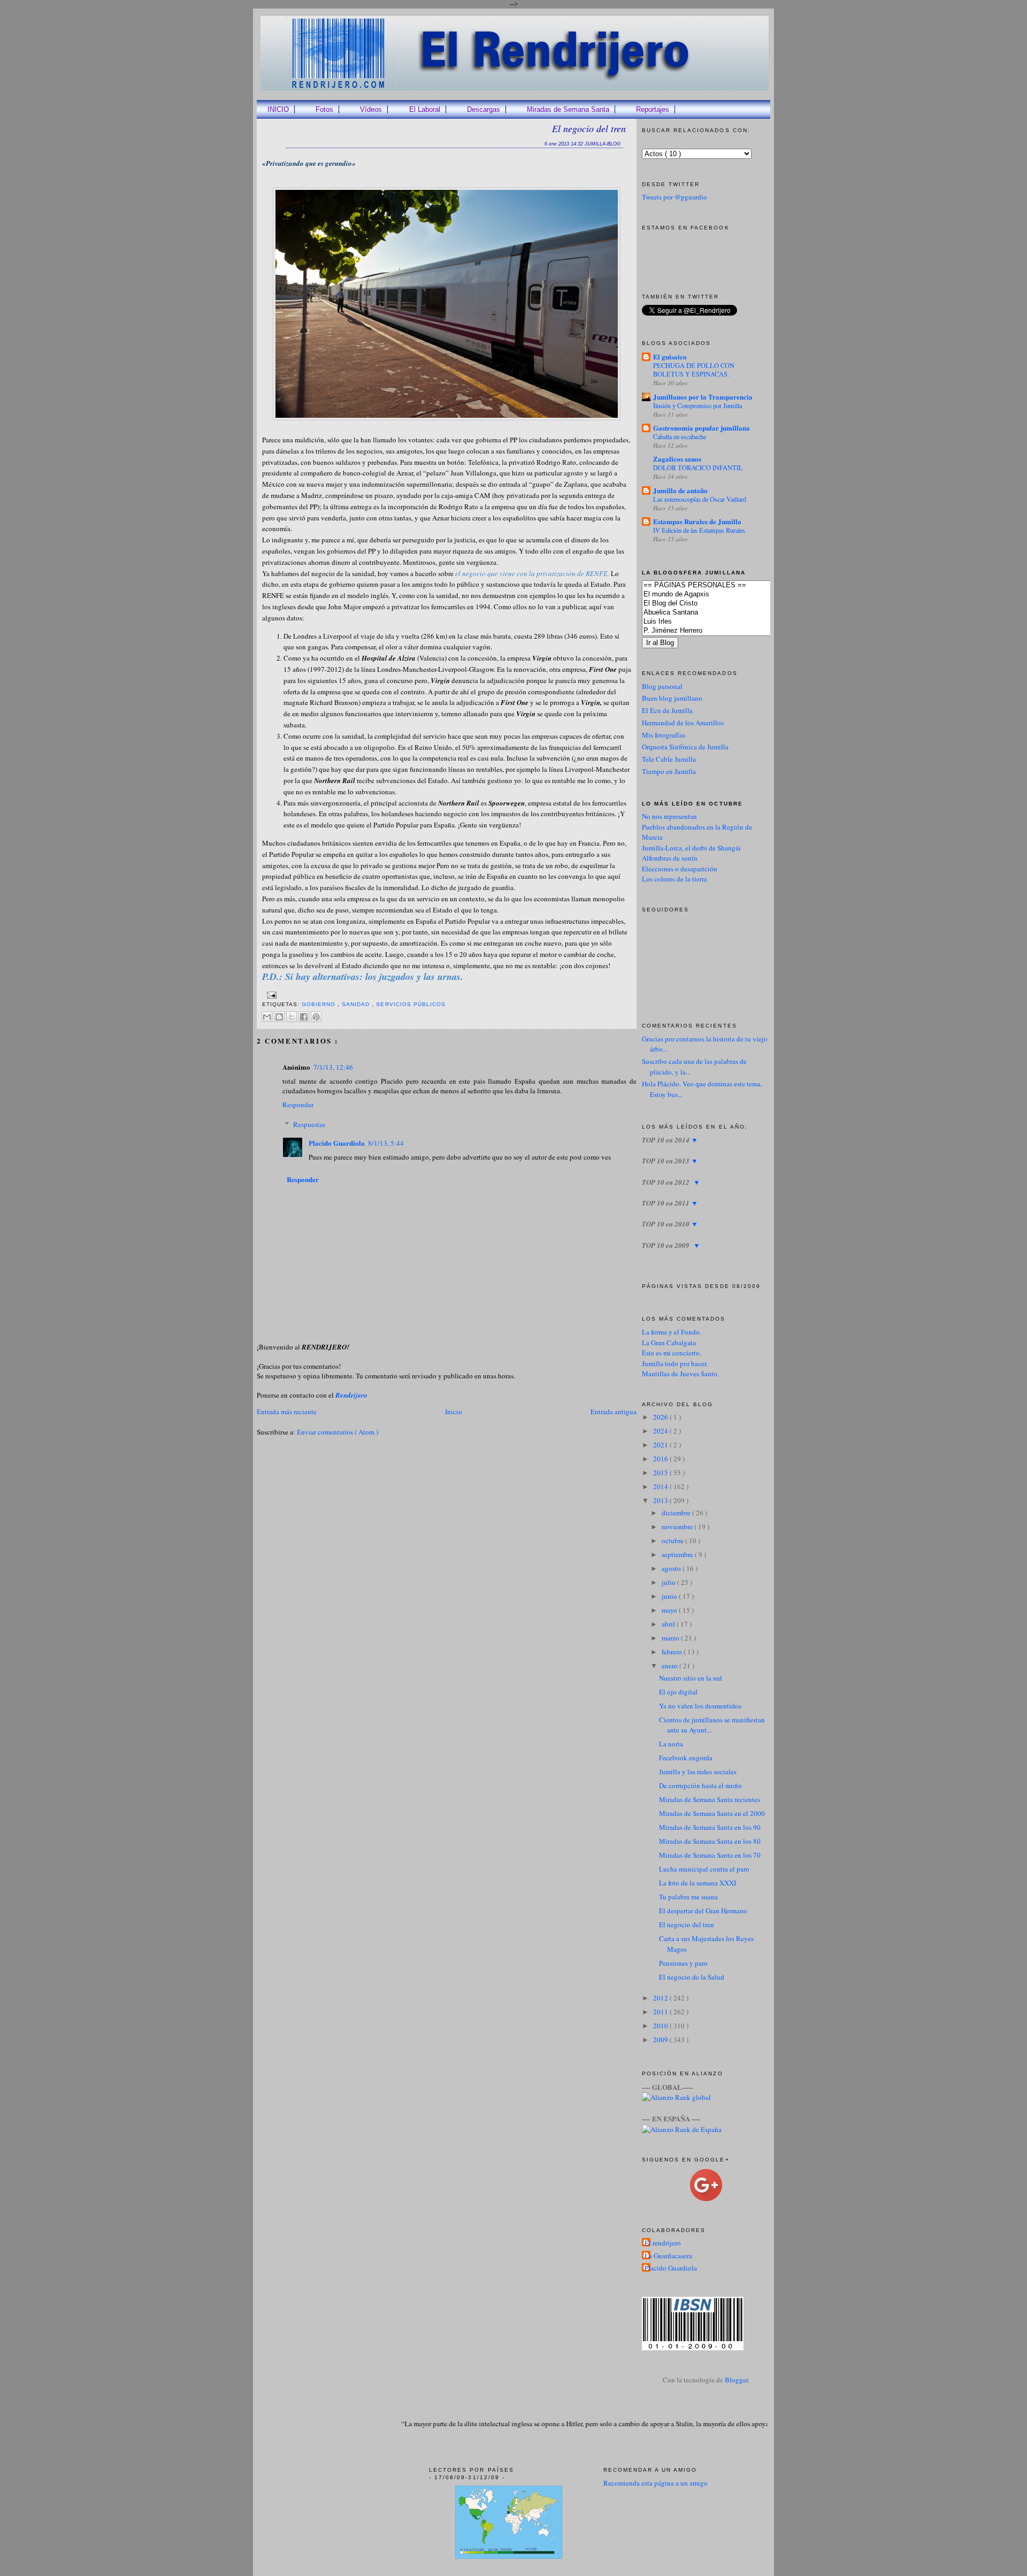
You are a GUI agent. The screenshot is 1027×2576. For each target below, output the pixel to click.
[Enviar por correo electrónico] (267, 1017)
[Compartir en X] (292, 1017)
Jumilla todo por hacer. (675, 1363)
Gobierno (320, 1004)
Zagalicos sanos (677, 459)
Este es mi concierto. (672, 1353)
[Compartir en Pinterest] (316, 1017)
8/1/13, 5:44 (386, 1143)
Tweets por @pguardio (675, 197)
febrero (673, 1652)
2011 (661, 2012)
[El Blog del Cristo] (722, 604)
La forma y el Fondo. (672, 1332)
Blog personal (662, 686)
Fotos (324, 109)
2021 (661, 1445)
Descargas (484, 109)
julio (669, 1582)
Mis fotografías (664, 735)
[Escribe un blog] (279, 1017)
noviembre (678, 1527)
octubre (673, 1540)
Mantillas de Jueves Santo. (680, 1374)
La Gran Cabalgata (669, 1343)
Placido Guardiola (337, 1143)
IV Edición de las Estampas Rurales (699, 530)
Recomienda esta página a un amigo (656, 2483)
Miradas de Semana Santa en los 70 (710, 1855)
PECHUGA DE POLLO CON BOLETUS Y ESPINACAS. (694, 370)
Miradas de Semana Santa (568, 109)
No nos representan (669, 816)
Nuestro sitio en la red (691, 1678)
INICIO (278, 109)
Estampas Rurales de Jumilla (697, 521)
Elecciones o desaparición (680, 869)
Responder (298, 1105)
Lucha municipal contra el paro (704, 1869)
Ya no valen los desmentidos (700, 1706)
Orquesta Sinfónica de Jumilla (685, 747)
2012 (661, 1998)
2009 (661, 2040)
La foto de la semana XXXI (698, 1883)
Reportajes (653, 109)
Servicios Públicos (411, 1004)
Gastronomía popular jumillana (702, 428)
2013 (661, 1500)
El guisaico (670, 356)
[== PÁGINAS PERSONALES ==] (722, 585)
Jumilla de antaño (680, 490)
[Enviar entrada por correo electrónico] (270, 995)
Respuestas (309, 1124)
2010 (661, 2026)
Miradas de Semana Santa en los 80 (710, 1841)
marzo (671, 1638)
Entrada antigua (614, 1412)
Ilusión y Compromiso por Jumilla (698, 405)
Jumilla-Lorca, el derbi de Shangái (691, 848)
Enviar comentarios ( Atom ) (338, 1432)
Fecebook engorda (686, 1758)
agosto (672, 1568)
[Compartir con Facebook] (304, 1017)
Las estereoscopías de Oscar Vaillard (700, 499)
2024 (661, 1431)
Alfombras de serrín (670, 858)
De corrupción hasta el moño (700, 1785)
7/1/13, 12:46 (333, 1067)
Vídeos (371, 109)
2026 (661, 1417)
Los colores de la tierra (675, 879)
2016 (661, 1459)
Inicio (454, 1412)
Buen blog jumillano (672, 698)
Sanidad (357, 1004)
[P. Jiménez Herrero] (722, 631)
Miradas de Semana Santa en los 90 (710, 1827)
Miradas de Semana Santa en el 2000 (712, 1813)
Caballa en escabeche (680, 436)
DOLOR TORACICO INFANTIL (698, 467)
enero (670, 1666)
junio (670, 1596)
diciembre (677, 1513)
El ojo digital (678, 1692)
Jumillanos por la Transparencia (703, 397)
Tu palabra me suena (688, 1897)
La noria (671, 1744)
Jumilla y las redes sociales (698, 1772)
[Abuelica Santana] (722, 613)
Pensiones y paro (683, 1963)
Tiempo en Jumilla (669, 771)
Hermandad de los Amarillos (683, 723)
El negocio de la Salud (692, 1977)
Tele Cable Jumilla (669, 759)
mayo (670, 1610)
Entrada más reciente (287, 1412)
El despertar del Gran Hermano (703, 1911)
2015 (661, 1473)
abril (669, 1624)
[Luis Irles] (722, 622)
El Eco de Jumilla (667, 710)
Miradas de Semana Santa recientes (710, 1799)
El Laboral (425, 109)
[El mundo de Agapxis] (722, 595)
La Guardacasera (668, 2256)
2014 (661, 1486)
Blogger (736, 2380)
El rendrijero (663, 2243)
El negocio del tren (589, 128)
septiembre (678, 1554)
